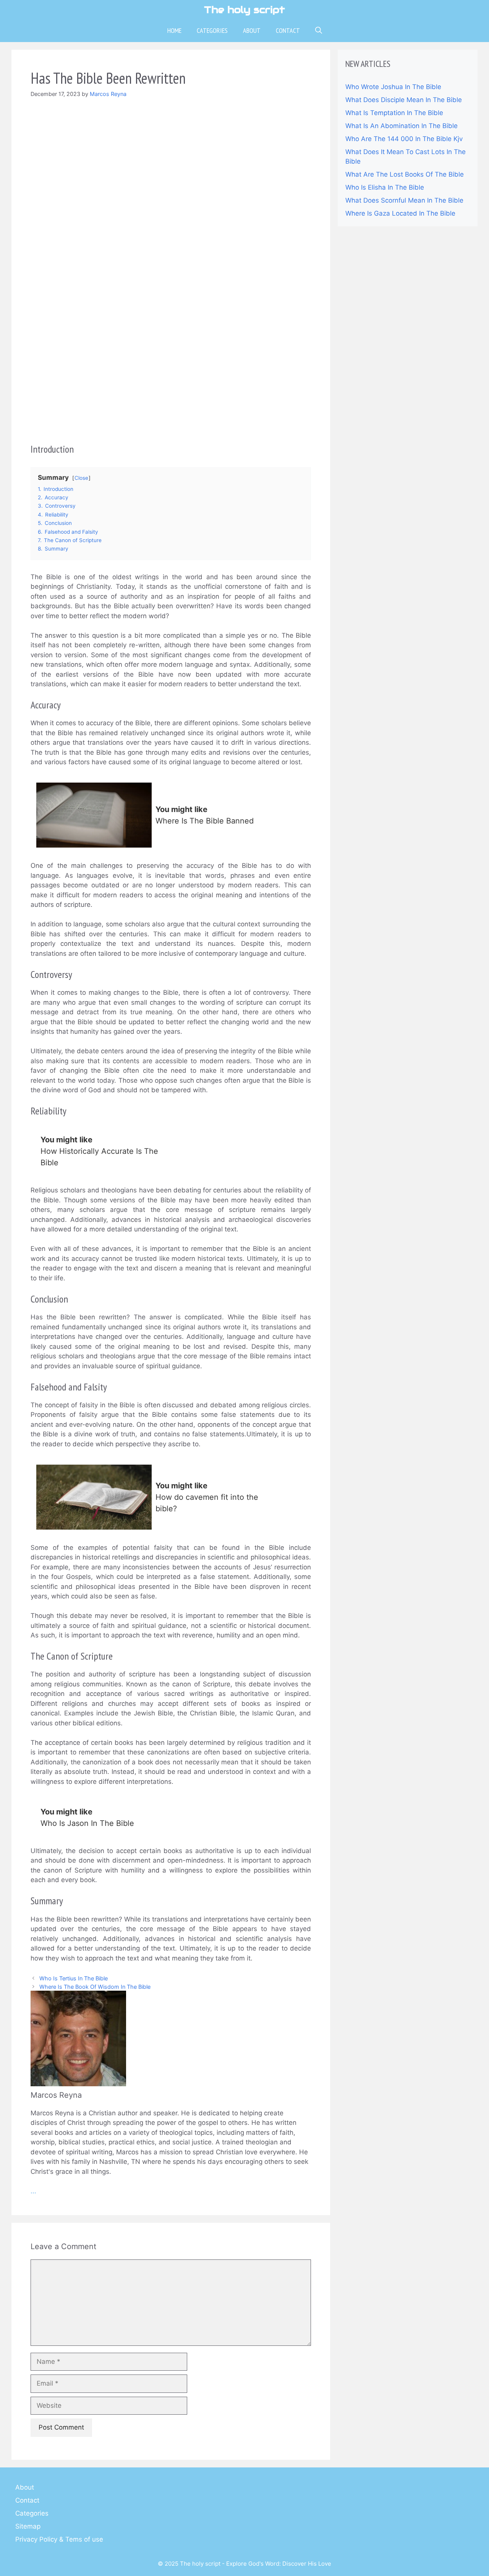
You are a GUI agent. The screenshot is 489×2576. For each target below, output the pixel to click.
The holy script (244, 10)
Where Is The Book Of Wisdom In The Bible (95, 1987)
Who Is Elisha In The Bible (385, 187)
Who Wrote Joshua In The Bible (393, 87)
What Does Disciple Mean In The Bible (404, 100)
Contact (288, 30)
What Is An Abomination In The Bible (402, 126)
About (252, 30)
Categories (212, 30)
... (33, 2191)
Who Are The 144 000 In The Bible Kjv (404, 139)
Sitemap (28, 2526)
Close (81, 478)
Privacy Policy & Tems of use (59, 2539)
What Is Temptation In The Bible (394, 113)
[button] (319, 31)
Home (174, 30)
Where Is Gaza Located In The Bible (400, 213)
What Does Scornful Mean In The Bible (404, 200)
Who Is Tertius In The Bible (74, 1978)
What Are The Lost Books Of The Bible (405, 174)
